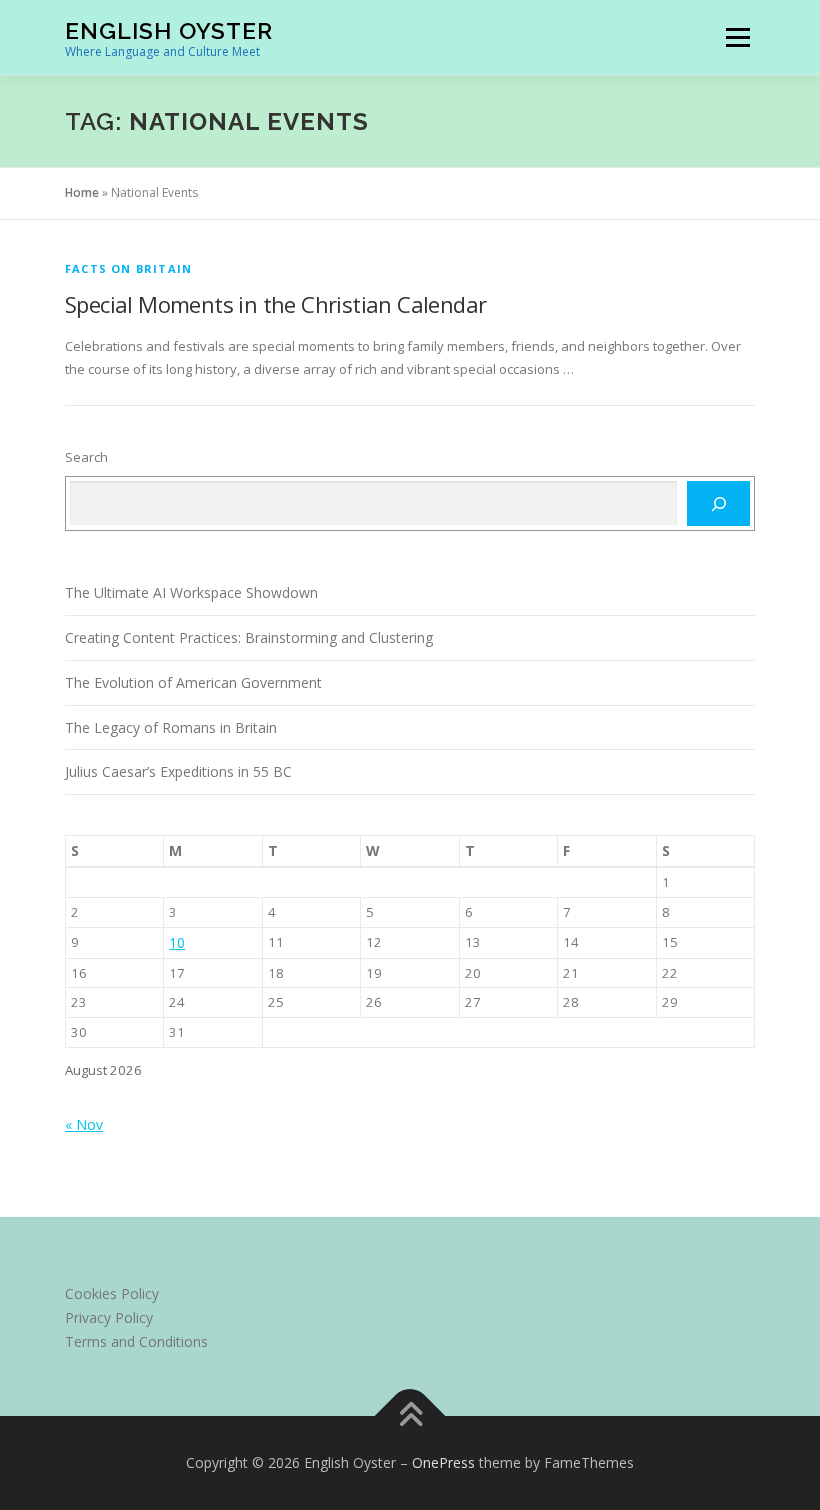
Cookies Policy (112, 1293)
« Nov (84, 1124)
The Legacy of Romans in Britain (171, 727)
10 (177, 942)
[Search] (718, 504)
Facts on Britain (128, 268)
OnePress (443, 1462)
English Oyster (169, 30)
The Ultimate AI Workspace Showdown (191, 592)
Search (86, 457)
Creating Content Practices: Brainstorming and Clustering (249, 637)
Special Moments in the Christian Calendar (275, 304)
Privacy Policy (109, 1317)
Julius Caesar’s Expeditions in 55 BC (178, 771)
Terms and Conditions (136, 1341)
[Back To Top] (410, 1416)
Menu (737, 37)
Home (82, 192)
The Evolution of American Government (193, 682)
